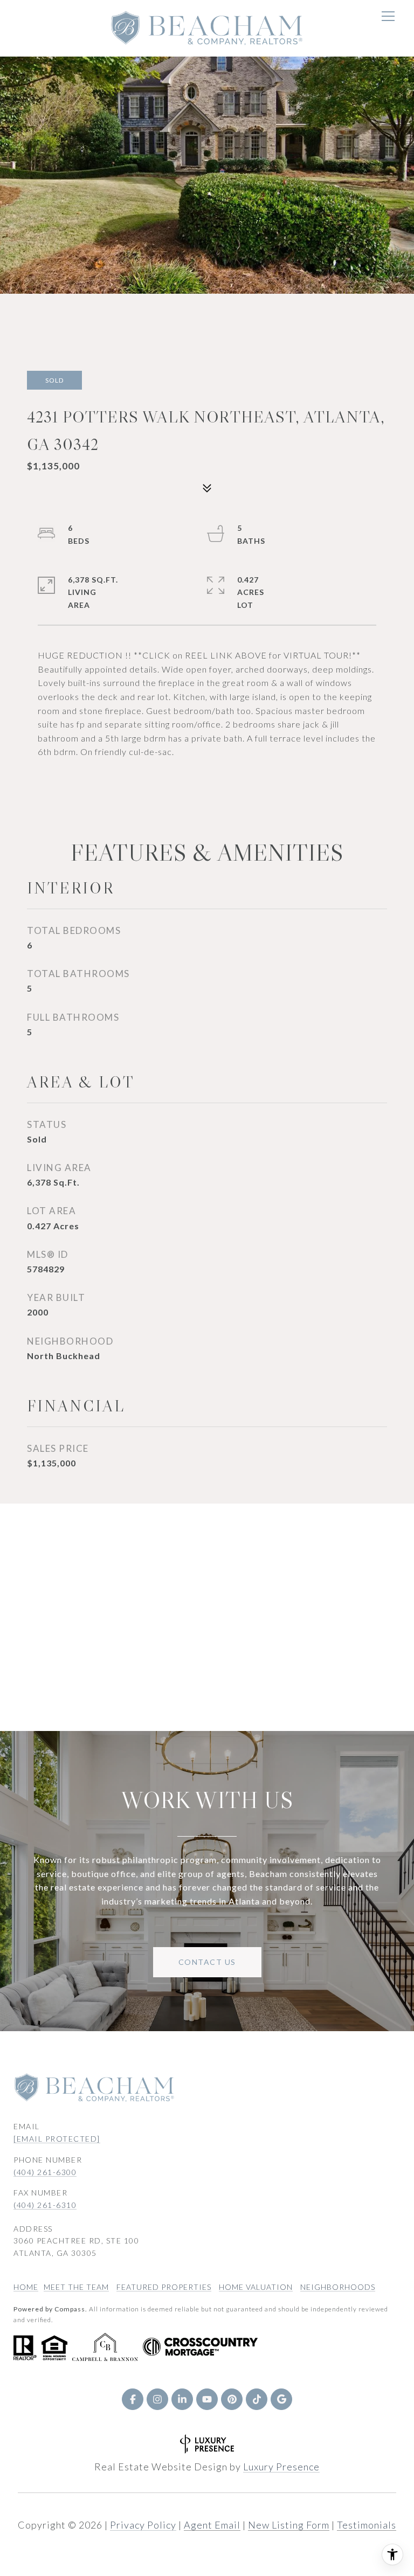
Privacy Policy (143, 2525)
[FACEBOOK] (133, 2399)
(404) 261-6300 (45, 2172)
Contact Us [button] (207, 1962)
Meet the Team (76, 2287)
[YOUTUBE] (207, 2399)
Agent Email (212, 2525)
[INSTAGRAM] (157, 2399)
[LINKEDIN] (182, 2399)
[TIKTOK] (257, 2399)
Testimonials (367, 2525)
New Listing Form (289, 2525)
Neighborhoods (338, 2287)
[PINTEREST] (232, 2399)
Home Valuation (256, 2287)
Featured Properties (164, 2287)
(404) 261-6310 (45, 2205)
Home (26, 2287)
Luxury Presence (281, 2467)
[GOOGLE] (281, 2399)
